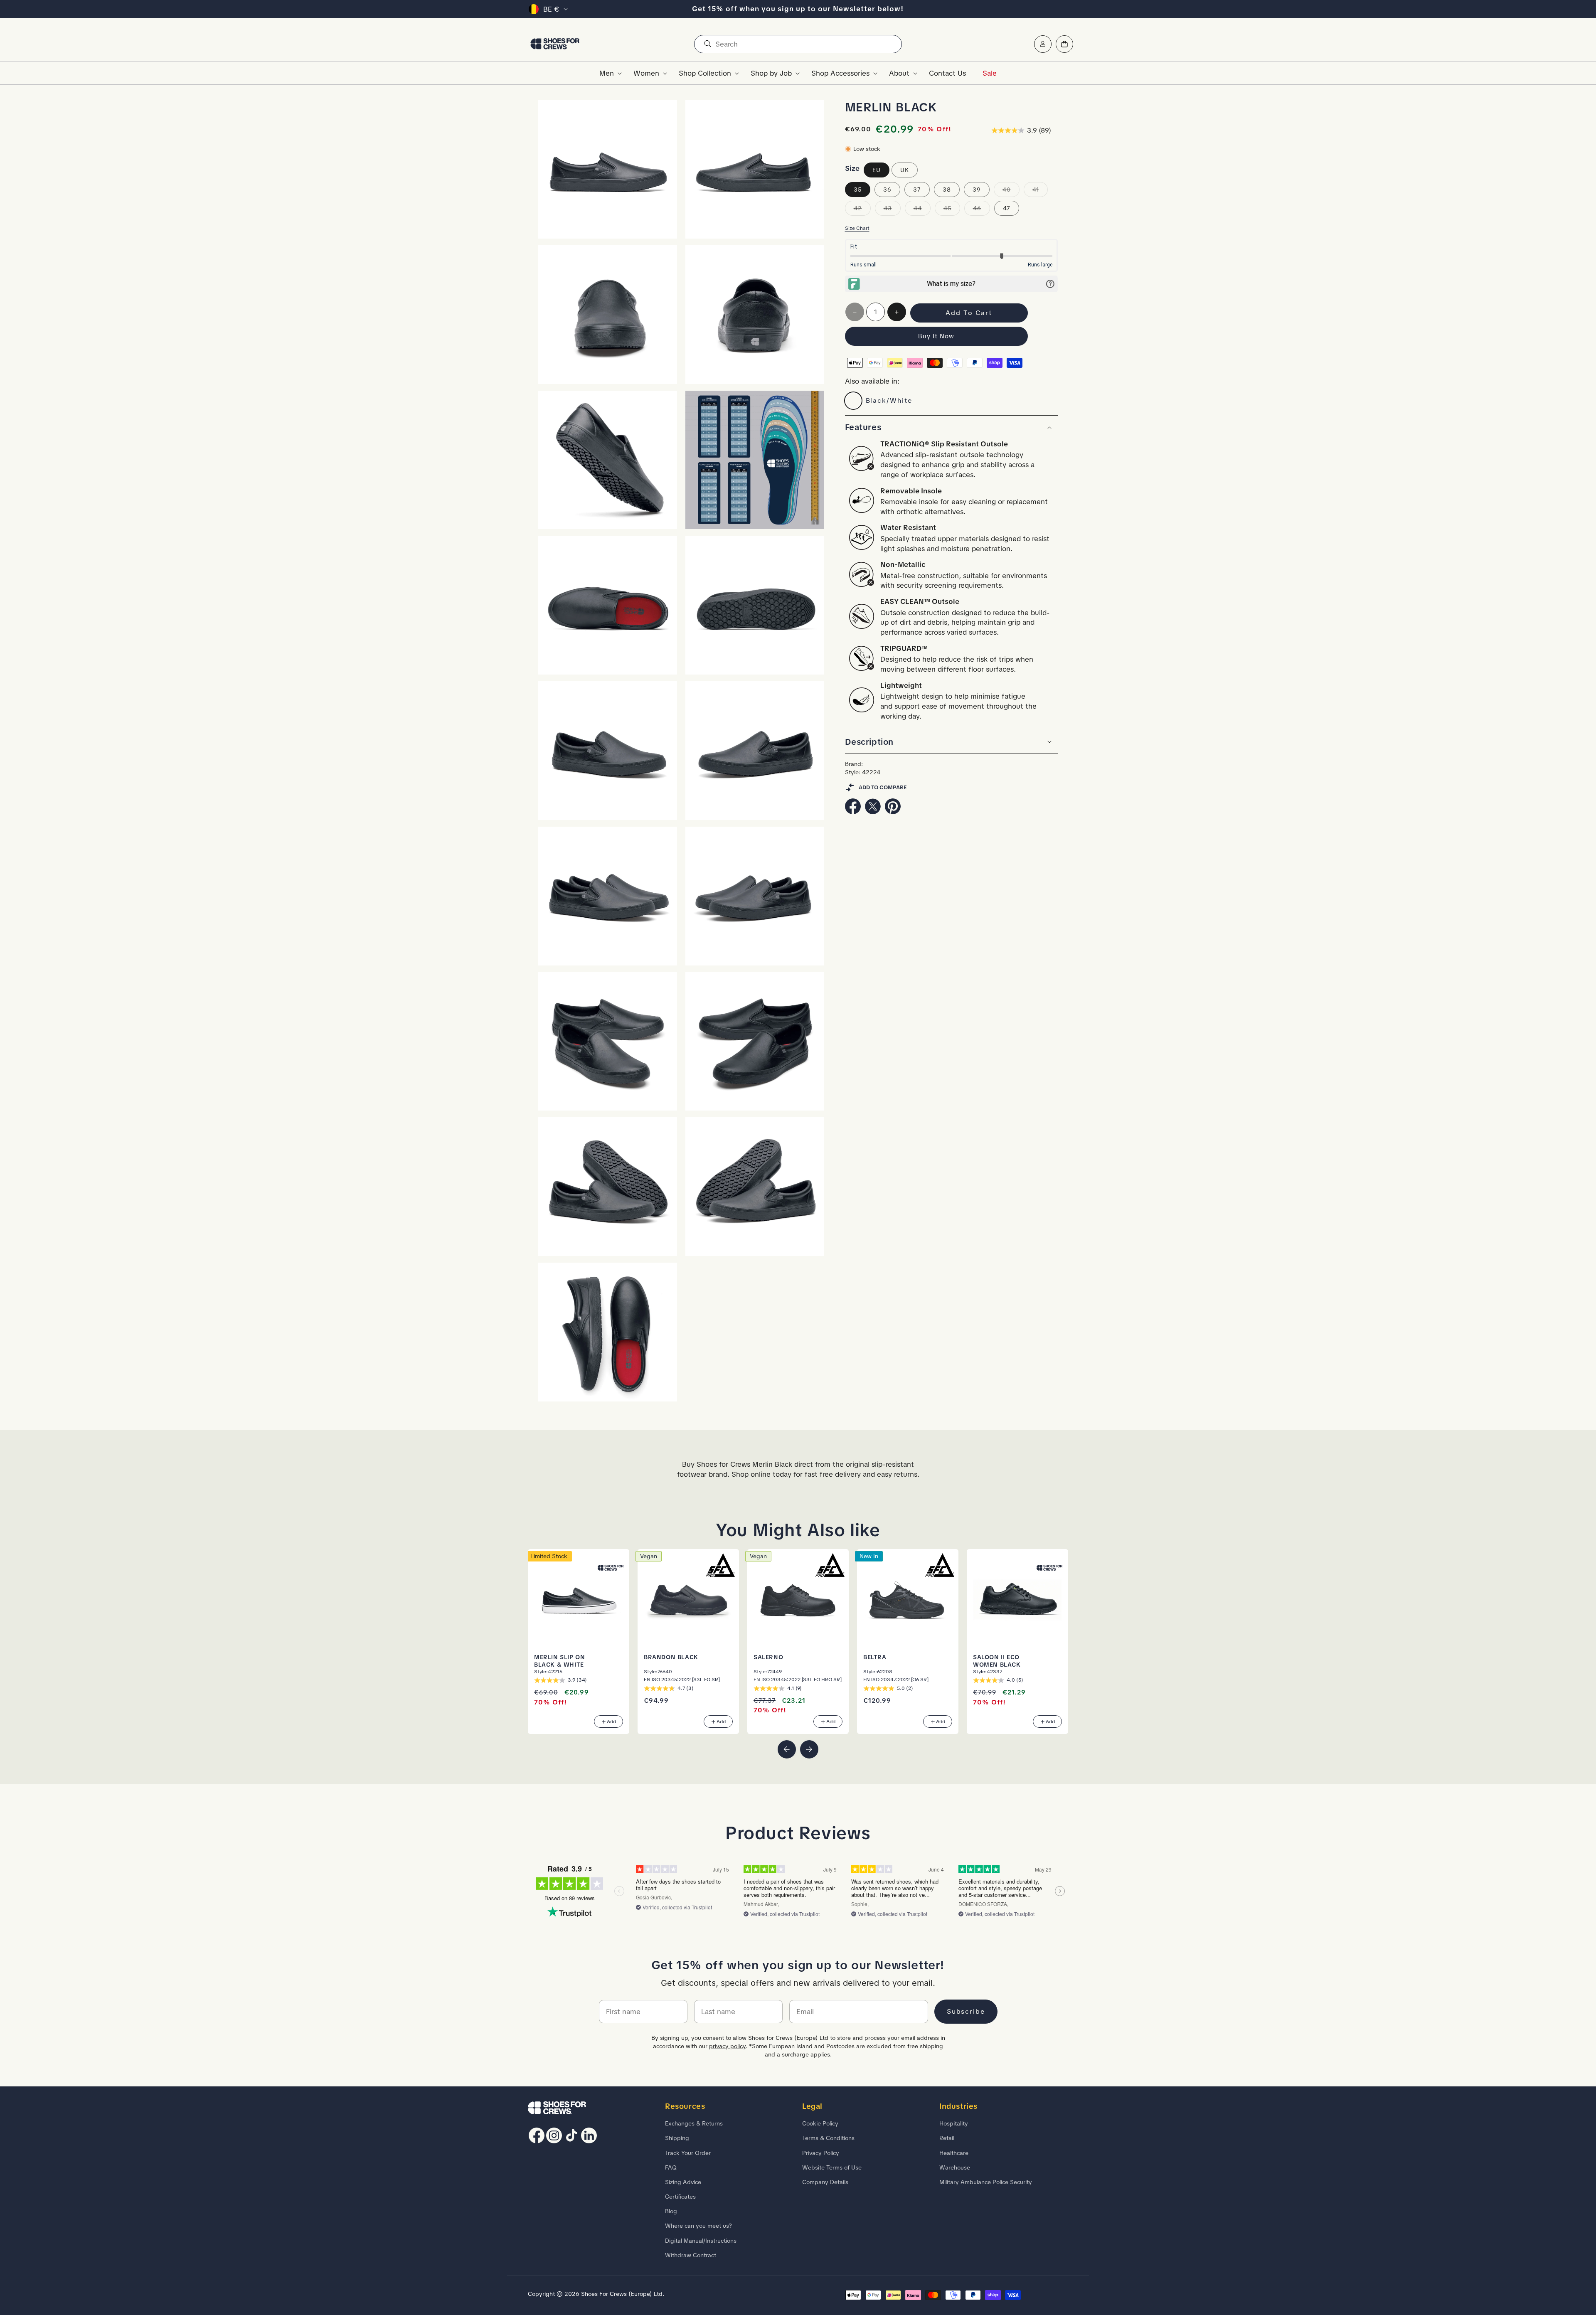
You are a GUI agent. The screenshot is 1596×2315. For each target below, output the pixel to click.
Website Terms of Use (832, 2167)
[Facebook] (853, 812)
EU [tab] (877, 170)
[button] (608, 73)
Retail (947, 2138)
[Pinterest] (893, 812)
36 (887, 190)
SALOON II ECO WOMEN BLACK (997, 1661)
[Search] (707, 44)
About (899, 73)
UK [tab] (905, 170)
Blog (671, 2211)
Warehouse (955, 2167)
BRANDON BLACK (671, 1657)
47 (1007, 208)
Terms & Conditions (828, 2138)
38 (947, 190)
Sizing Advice (683, 2182)
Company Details (825, 2182)
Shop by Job (771, 73)
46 (981, 210)
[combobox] (798, 44)
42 (862, 210)
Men (607, 73)
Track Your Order (688, 2153)
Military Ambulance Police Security (986, 2182)
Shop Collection (705, 73)
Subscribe (966, 2011)
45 (952, 210)
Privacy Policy (821, 2153)
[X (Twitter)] (873, 812)
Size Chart (857, 228)
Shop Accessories (840, 73)
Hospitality (954, 2123)
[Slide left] (787, 1749)
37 (917, 190)
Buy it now (936, 336)
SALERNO (768, 1657)
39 (977, 190)
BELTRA (875, 1657)
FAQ (671, 2167)
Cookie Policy (820, 2123)
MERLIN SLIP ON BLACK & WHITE (559, 1661)
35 (858, 190)
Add (611, 1721)
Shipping (677, 2138)
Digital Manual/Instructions (701, 2241)
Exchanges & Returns (694, 2123)
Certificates (680, 2197)
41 (1040, 191)
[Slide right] (809, 1749)
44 (922, 210)
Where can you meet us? (698, 2226)
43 (892, 210)
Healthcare (954, 2153)
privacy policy (727, 2046)
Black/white (889, 400)
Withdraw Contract (691, 2255)
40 (1011, 191)
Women (646, 73)
